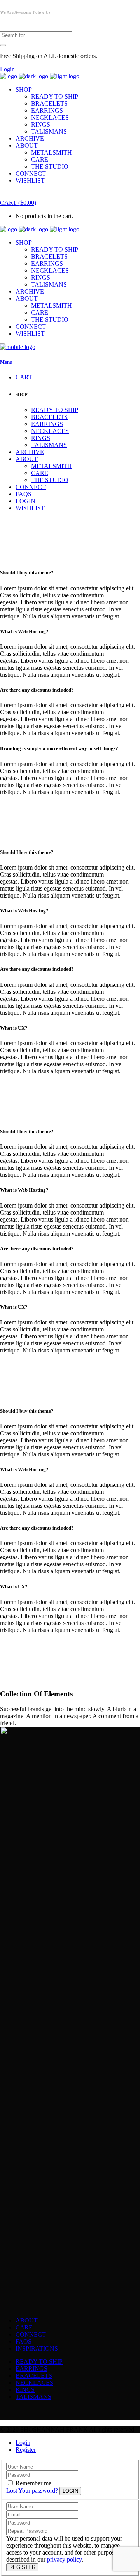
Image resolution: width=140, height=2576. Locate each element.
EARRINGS (31, 2369)
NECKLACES (34, 2383)
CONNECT (31, 2334)
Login (7, 69)
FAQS (24, 2341)
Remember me (33, 2483)
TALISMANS (33, 2397)
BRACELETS (34, 2376)
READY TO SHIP (39, 2362)
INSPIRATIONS (37, 2348)
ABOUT (27, 2320)
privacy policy (64, 2559)
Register (26, 2450)
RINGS (25, 2390)
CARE (24, 2327)
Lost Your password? (32, 2491)
